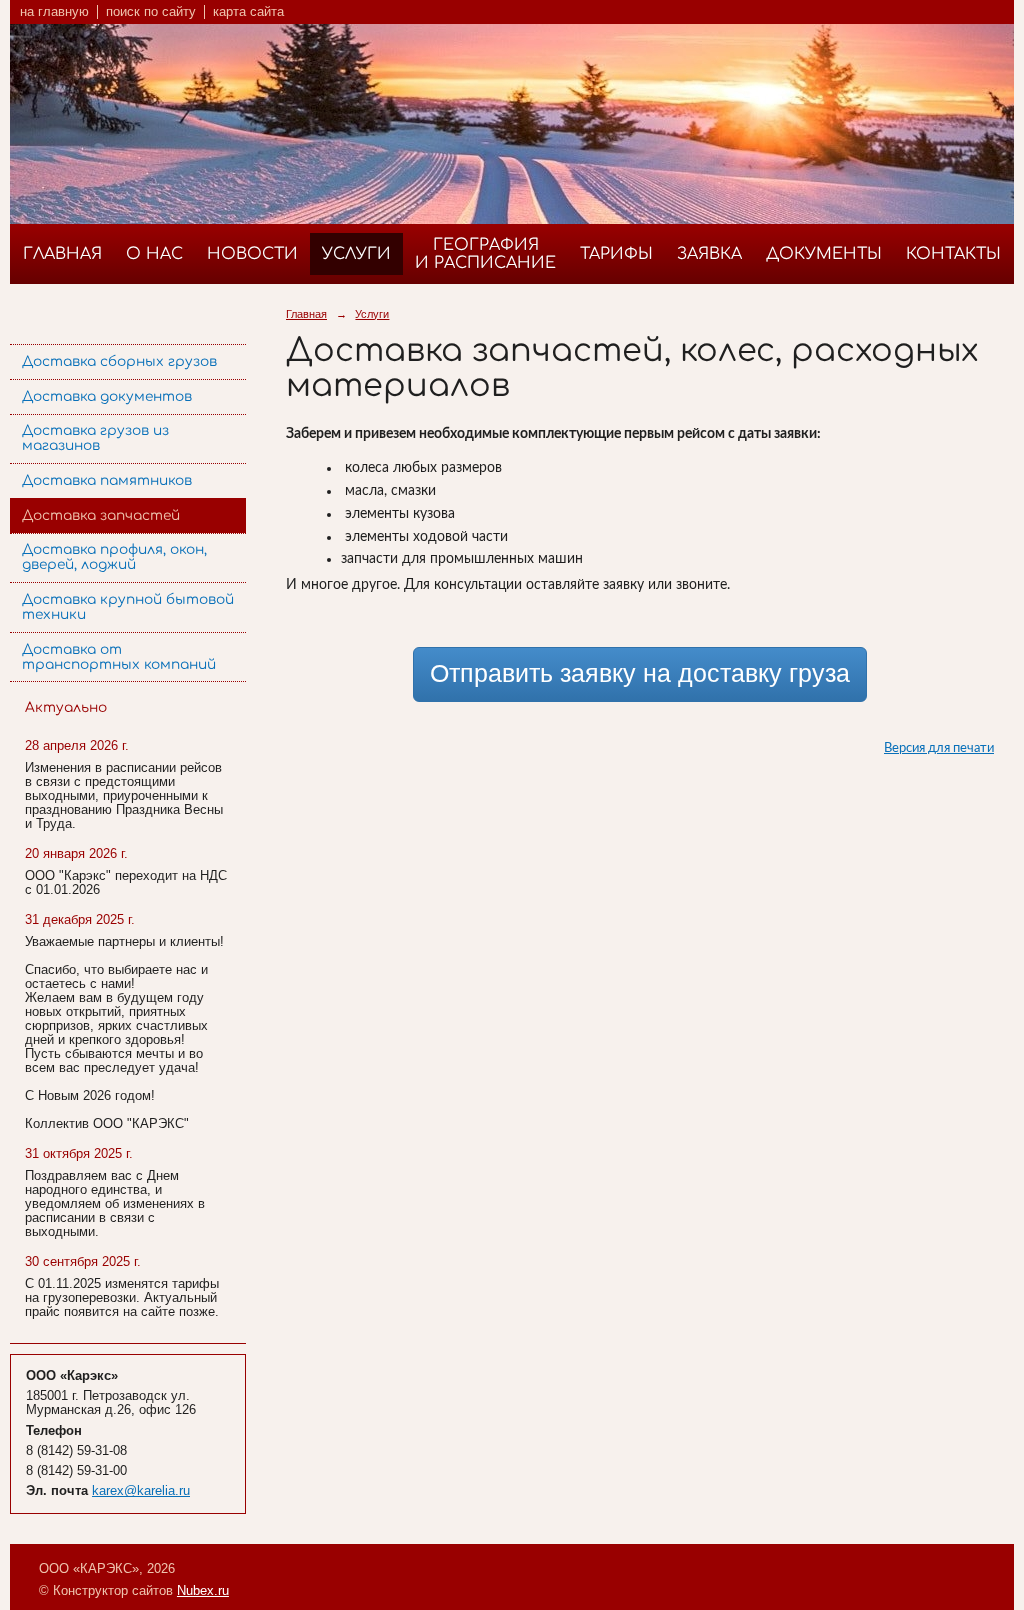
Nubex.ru (203, 1591)
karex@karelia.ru (141, 1491)
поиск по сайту (151, 12)
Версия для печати (939, 748)
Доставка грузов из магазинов (95, 438)
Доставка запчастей (101, 515)
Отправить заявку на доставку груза (640, 673)
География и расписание (485, 254)
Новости (252, 254)
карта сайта (248, 12)
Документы (824, 254)
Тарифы (616, 254)
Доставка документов (107, 396)
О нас (154, 254)
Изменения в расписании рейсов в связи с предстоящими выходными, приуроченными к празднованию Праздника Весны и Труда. (124, 796)
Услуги (356, 254)
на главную (54, 12)
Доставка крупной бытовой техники (128, 607)
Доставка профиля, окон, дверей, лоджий (114, 557)
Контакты (953, 254)
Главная (62, 254)
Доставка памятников (107, 480)
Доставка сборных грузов (119, 361)
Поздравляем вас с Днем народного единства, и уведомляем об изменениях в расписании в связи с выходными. (115, 1204)
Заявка (709, 254)
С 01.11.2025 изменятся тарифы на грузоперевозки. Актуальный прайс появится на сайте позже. (122, 1298)
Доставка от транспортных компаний (119, 657)
